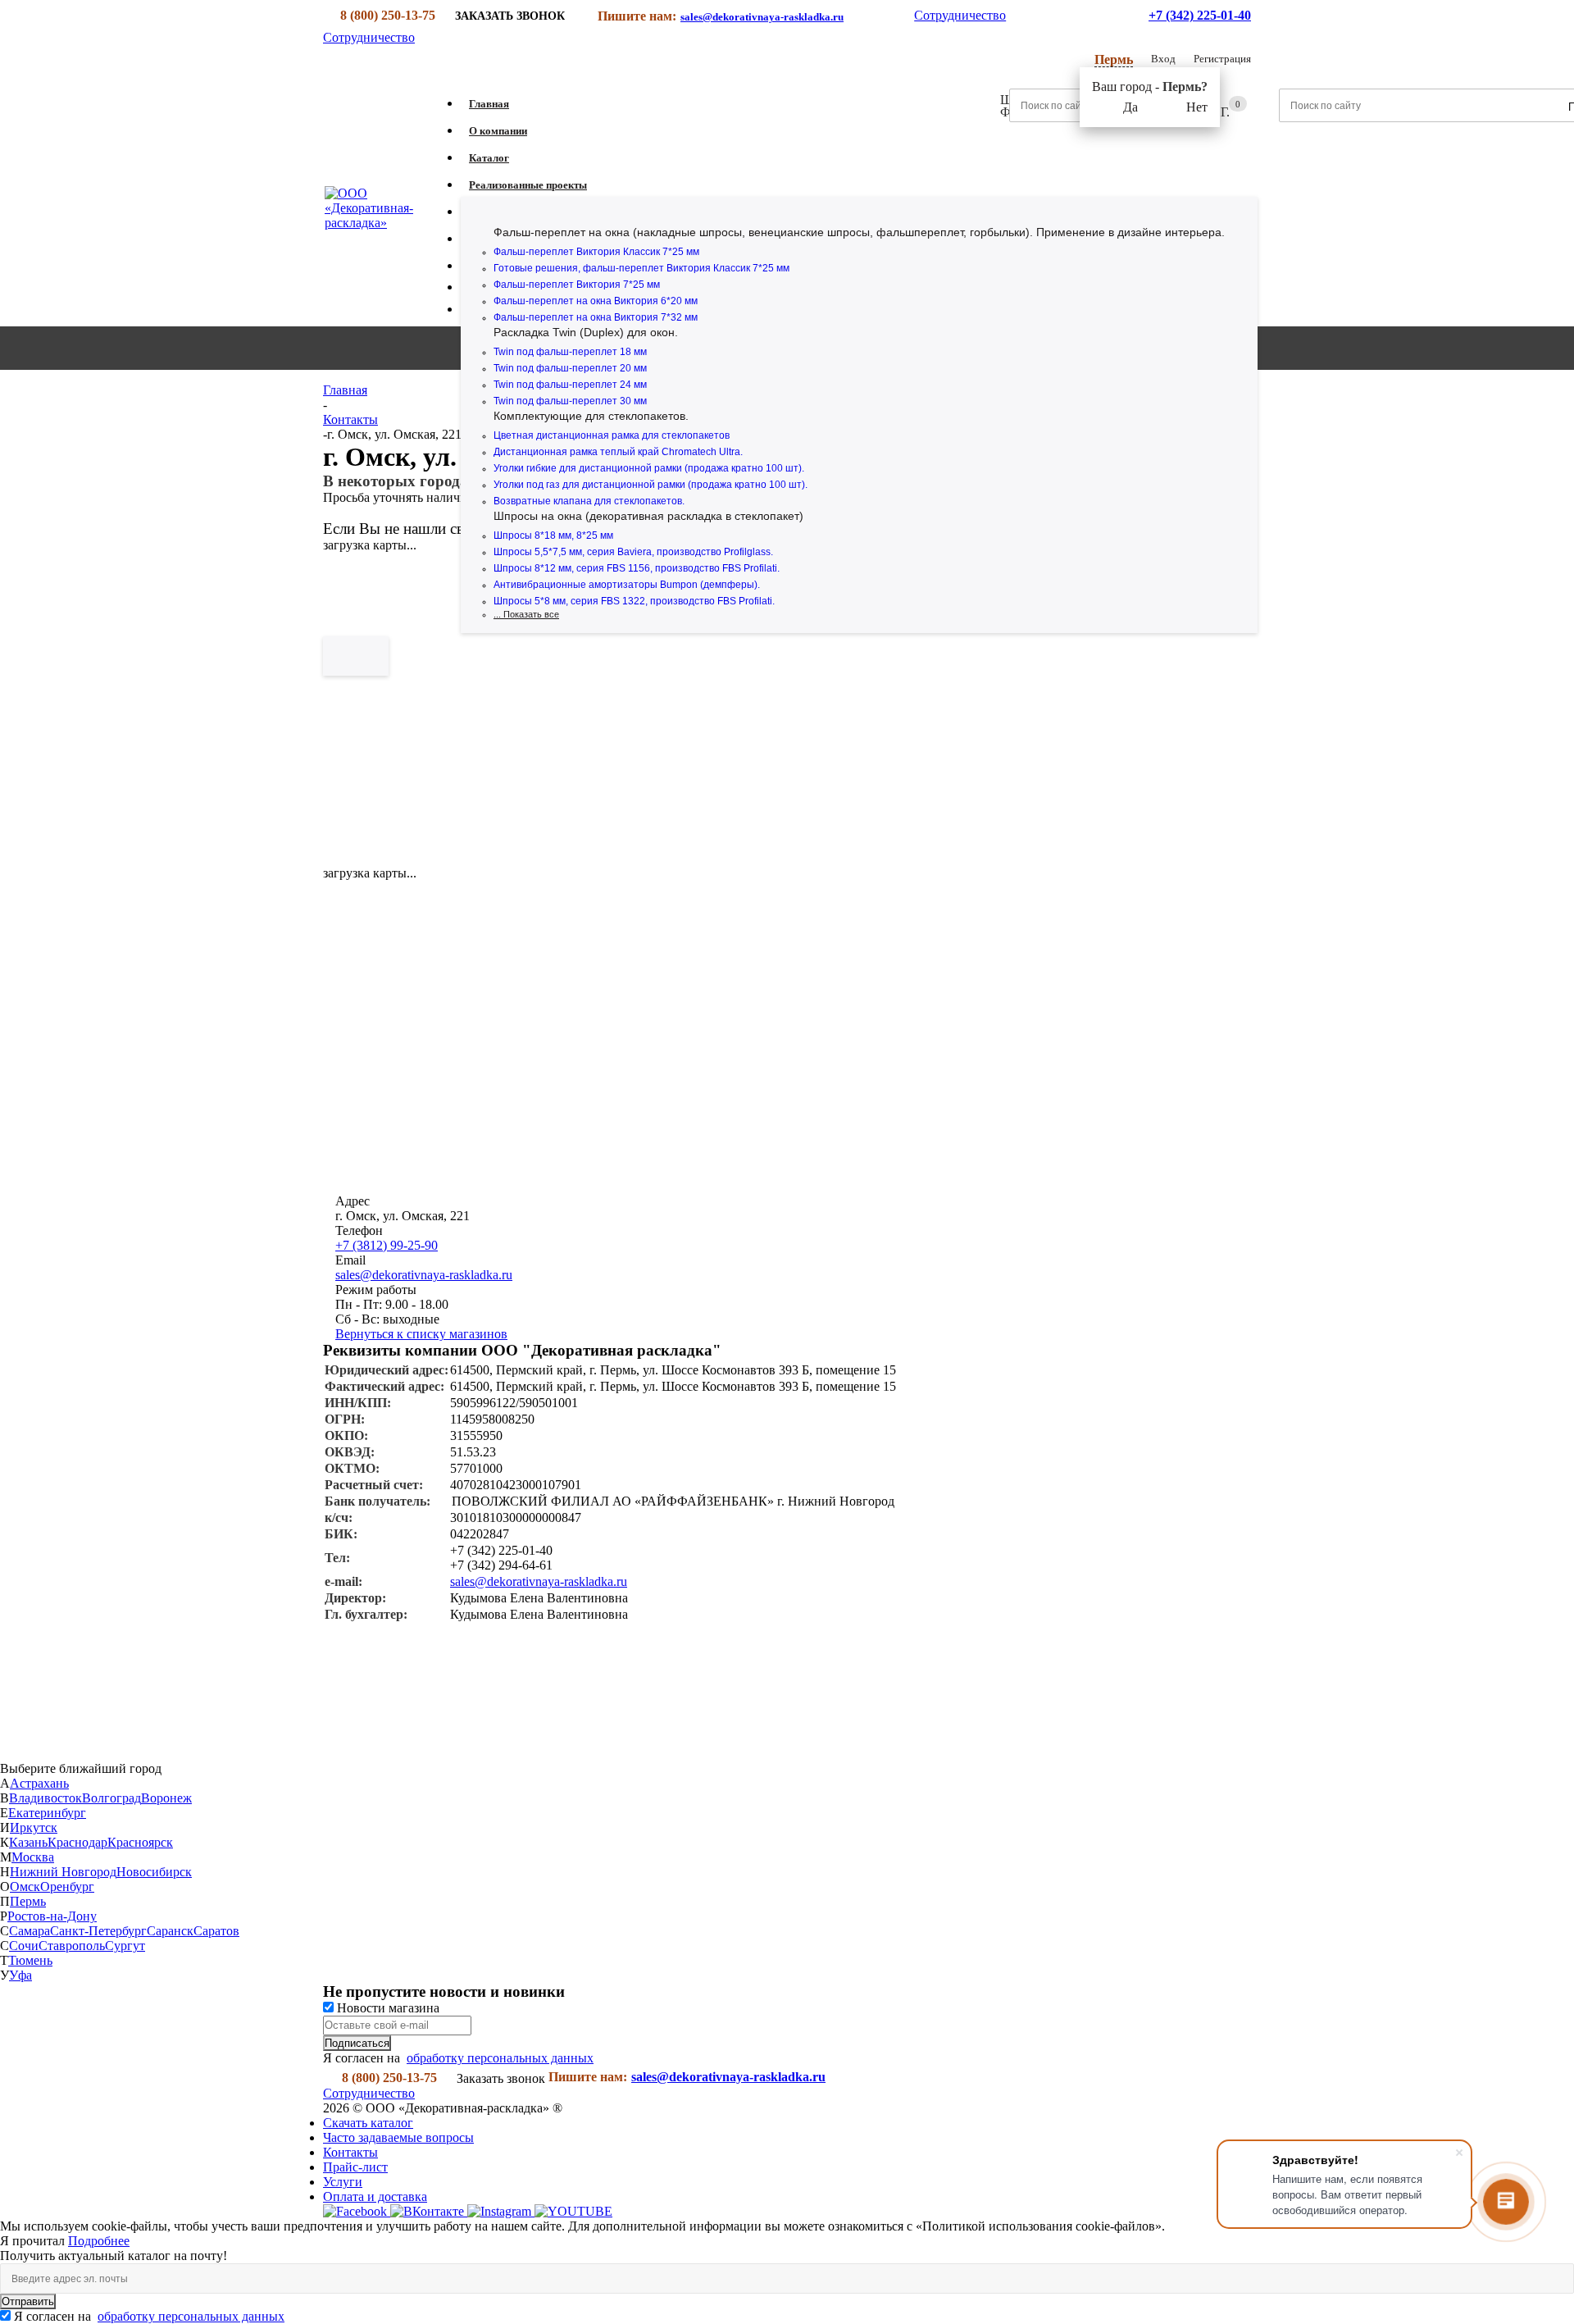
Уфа (20, 1975)
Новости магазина (387, 2008)
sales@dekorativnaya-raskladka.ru (762, 17)
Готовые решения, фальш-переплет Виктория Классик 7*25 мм (641, 268)
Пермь (28, 1901)
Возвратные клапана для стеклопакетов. (589, 501)
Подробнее (99, 2241)
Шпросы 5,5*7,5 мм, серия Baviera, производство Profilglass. (633, 552)
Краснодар (77, 1842)
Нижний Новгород (63, 1872)
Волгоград (111, 1798)
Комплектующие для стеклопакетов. (591, 416)
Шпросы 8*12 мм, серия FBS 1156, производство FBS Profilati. (637, 568)
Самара (30, 1931)
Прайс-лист (355, 2167)
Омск (25, 1887)
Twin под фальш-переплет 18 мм (570, 352)
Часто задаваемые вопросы (398, 2137)
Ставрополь (72, 1946)
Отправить (28, 2301)
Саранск (170, 1931)
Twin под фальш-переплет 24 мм (570, 385)
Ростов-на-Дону (52, 1916)
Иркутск (34, 1827)
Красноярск (140, 1842)
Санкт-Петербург (98, 1931)
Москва (33, 1857)
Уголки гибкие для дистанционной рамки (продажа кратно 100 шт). (649, 468)
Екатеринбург (47, 1813)
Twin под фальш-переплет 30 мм (570, 401)
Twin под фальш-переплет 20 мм (570, 368)
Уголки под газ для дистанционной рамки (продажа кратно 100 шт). (651, 485)
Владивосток (45, 1798)
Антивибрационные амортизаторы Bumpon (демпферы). (627, 585)
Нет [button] (1197, 107)
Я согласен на (149, 2316)
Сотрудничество (960, 15)
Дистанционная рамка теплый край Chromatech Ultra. (618, 452)
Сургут (125, 1946)
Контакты (350, 2152)
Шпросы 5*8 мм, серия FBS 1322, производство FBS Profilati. (634, 601)
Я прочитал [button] (34, 2241)
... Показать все (526, 614)
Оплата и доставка (375, 2196)
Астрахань (39, 1783)
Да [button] (1130, 107)
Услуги (343, 2182)
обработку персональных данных (500, 2058)
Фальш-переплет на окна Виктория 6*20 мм (596, 301)
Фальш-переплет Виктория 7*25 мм (577, 285)
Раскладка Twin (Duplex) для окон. (586, 332)
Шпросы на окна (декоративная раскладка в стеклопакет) (648, 516)
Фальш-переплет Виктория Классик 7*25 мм (596, 252)
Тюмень (30, 1960)
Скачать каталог (368, 2123)
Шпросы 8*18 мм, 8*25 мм (553, 535)
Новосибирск (154, 1872)
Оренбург (67, 1887)
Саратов (216, 1931)
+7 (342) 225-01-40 (1200, 15)
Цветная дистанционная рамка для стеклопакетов (612, 435)
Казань (28, 1842)
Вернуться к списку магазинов (421, 1334)
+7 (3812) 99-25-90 (387, 1245)
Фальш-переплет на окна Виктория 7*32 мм (596, 317)
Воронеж (166, 1798)
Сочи (24, 1946)
